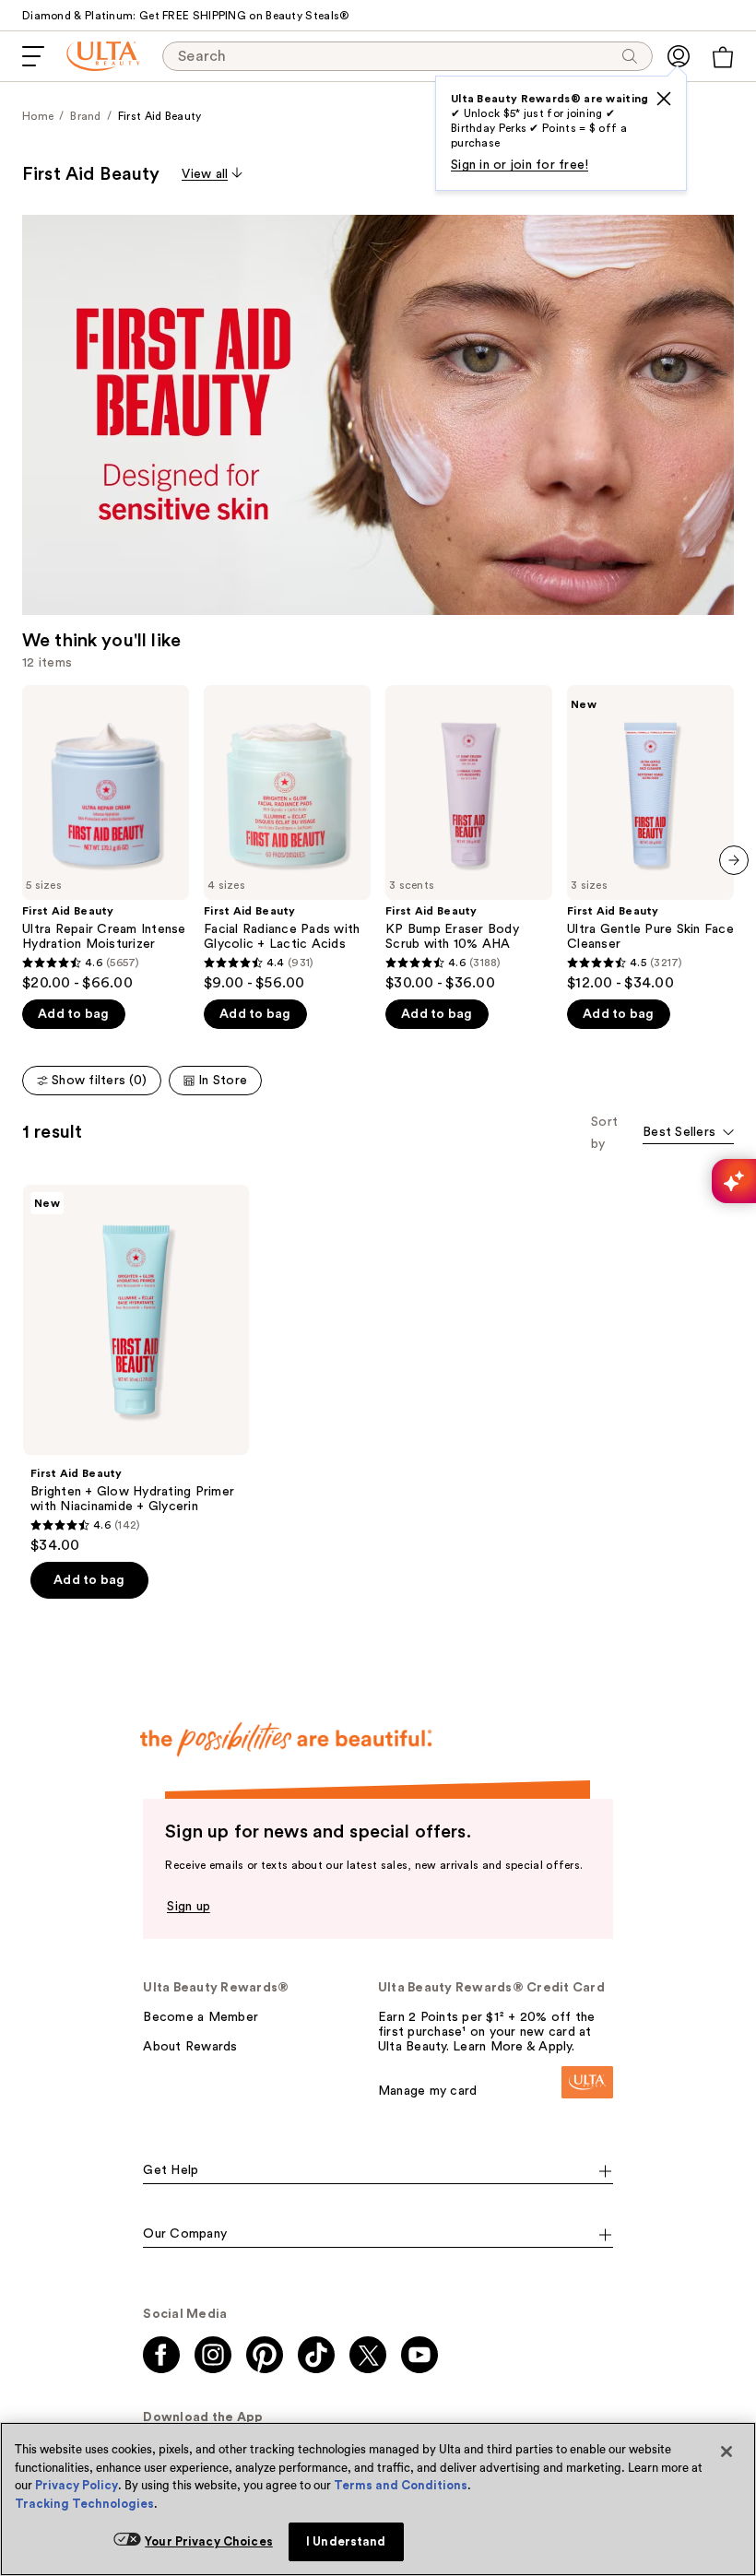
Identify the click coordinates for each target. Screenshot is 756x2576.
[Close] (726, 2452)
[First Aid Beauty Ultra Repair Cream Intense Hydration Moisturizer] (106, 839)
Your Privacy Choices (209, 2541)
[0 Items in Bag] (723, 57)
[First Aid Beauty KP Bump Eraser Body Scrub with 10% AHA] (469, 839)
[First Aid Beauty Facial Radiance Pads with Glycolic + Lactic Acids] (287, 839)
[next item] (734, 860)
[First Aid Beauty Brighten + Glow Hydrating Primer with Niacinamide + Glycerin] (136, 1370)
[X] (664, 99)
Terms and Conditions (401, 2485)
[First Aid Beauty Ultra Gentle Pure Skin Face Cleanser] (650, 839)
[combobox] (688, 1134)
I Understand (346, 2541)
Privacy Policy (77, 2485)
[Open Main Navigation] (33, 56)
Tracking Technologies (84, 2504)
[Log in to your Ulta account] (679, 56)
